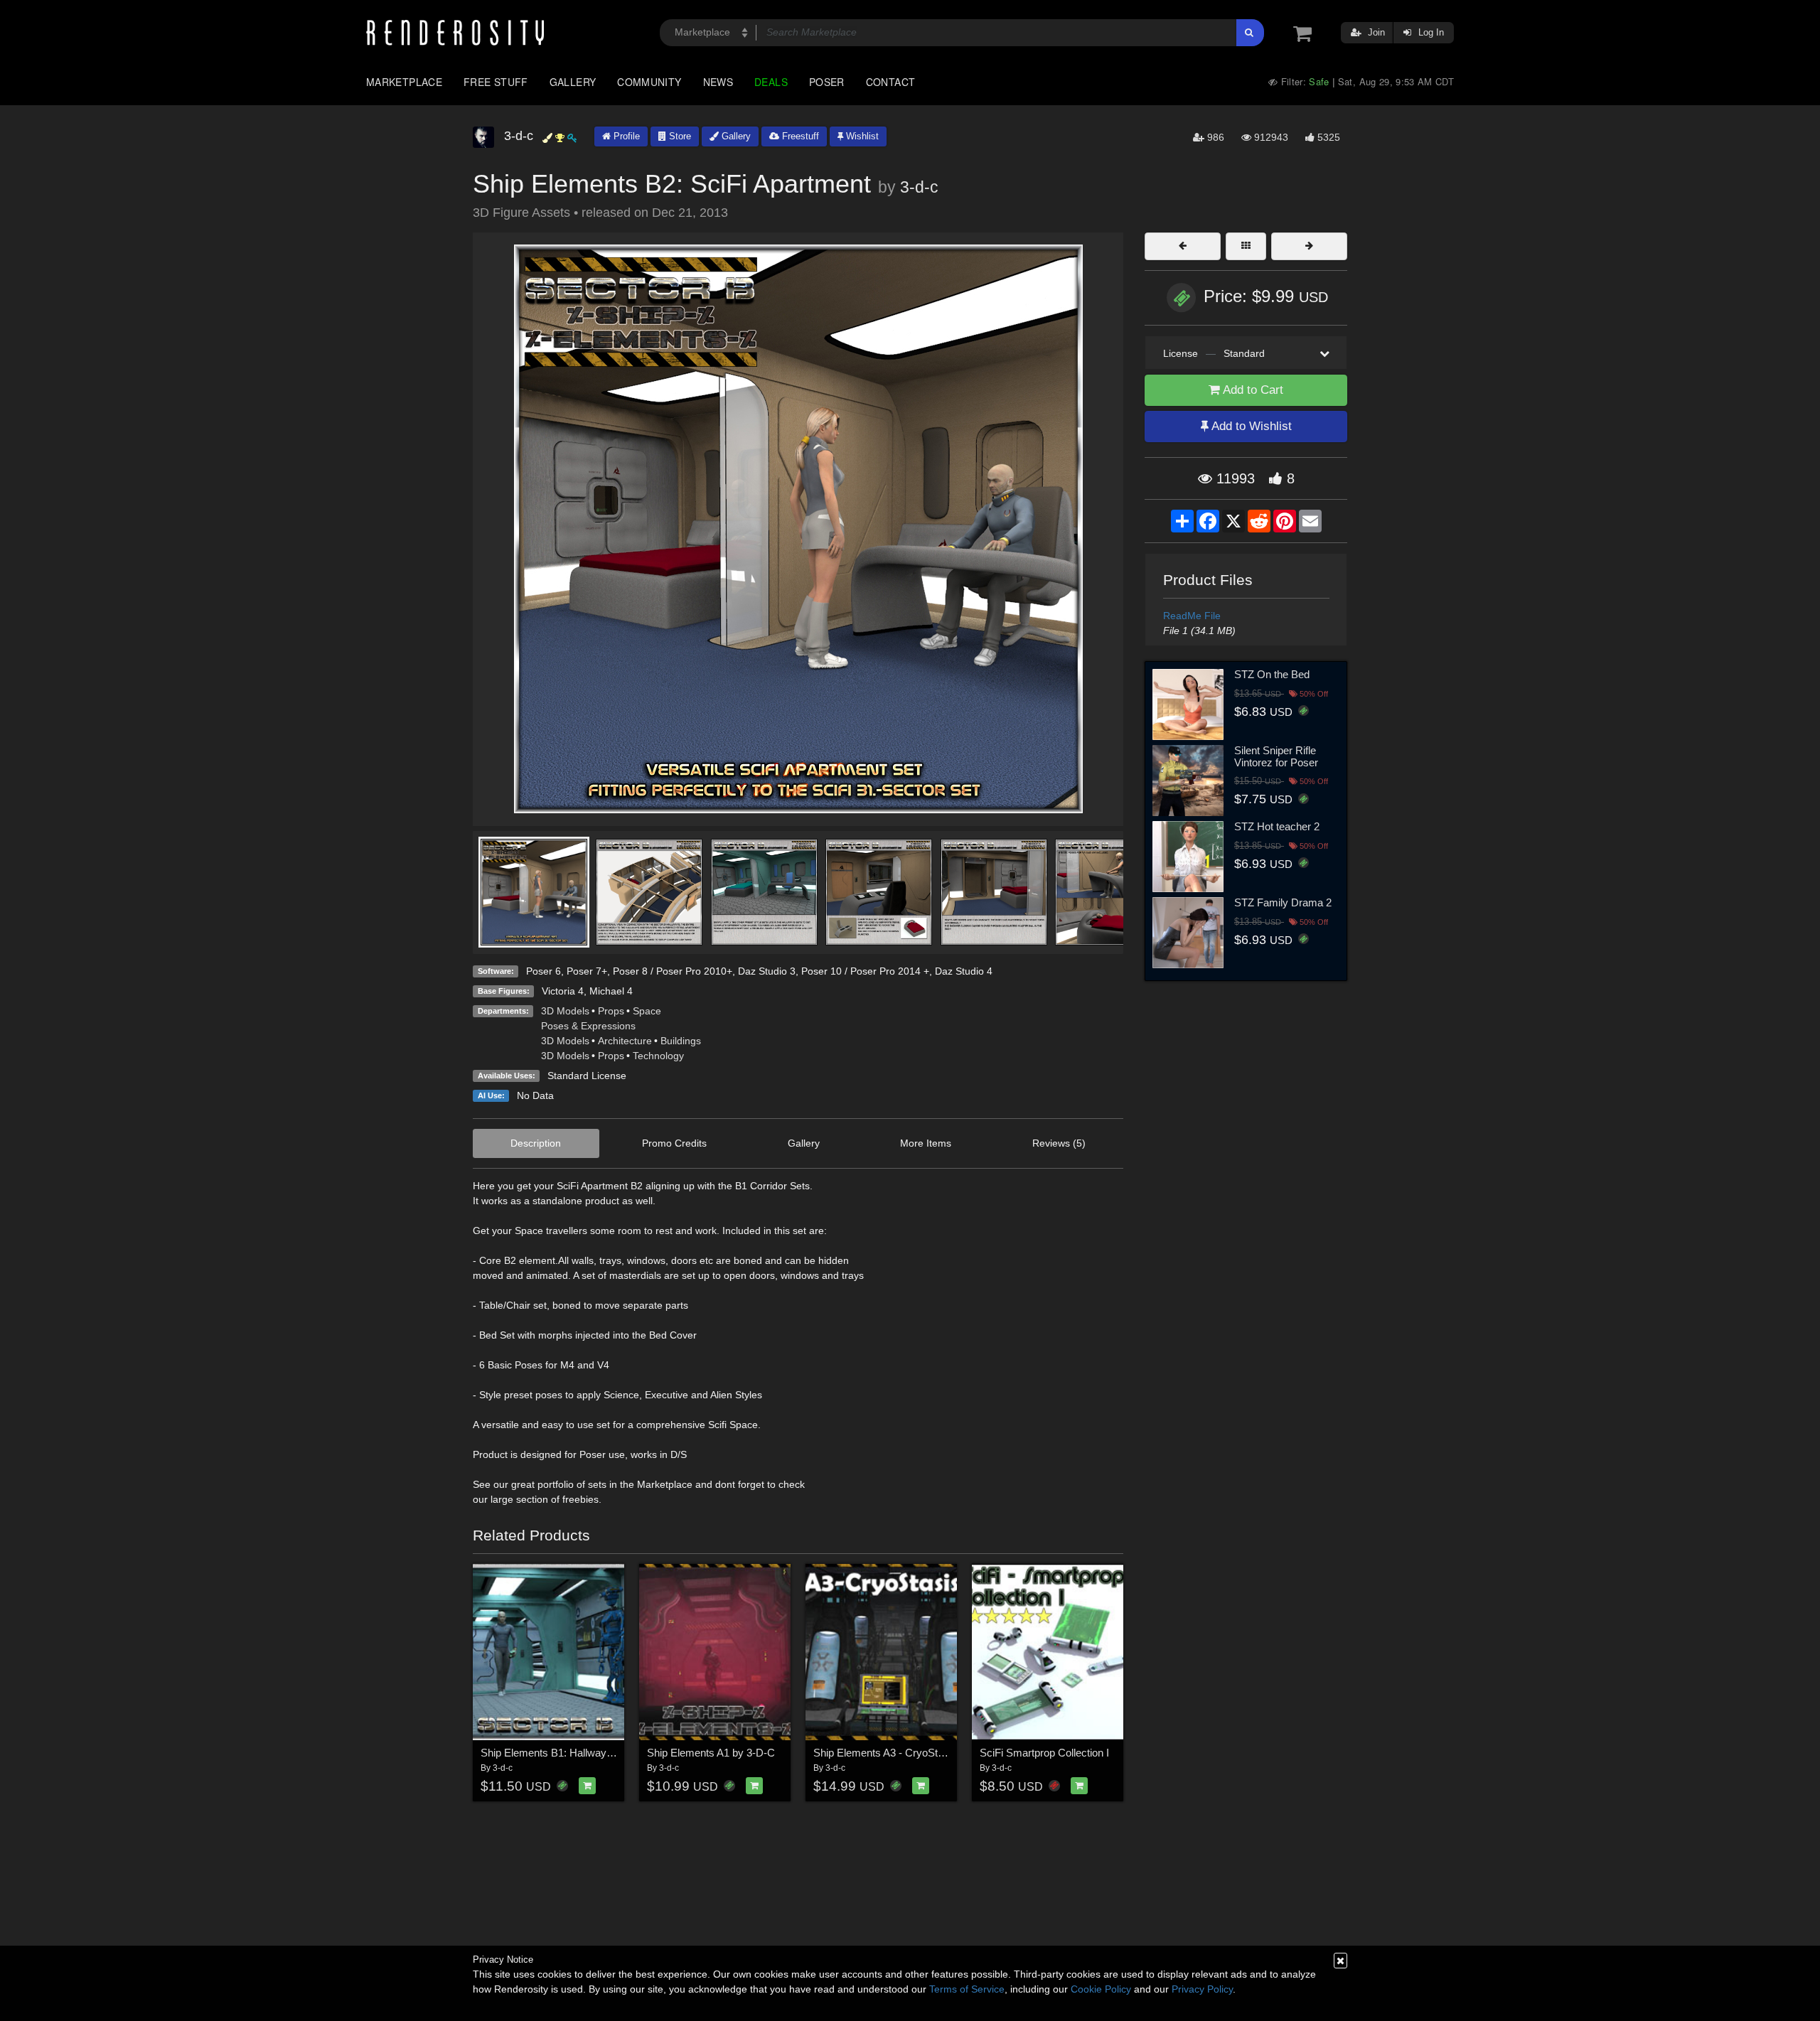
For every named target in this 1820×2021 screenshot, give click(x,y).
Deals (771, 82)
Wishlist (861, 136)
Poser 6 (544, 971)
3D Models (565, 1011)
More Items (926, 1143)
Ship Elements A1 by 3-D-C (711, 1753)
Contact (891, 82)
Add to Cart (1252, 390)
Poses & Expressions (588, 1026)
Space (647, 1011)
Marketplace (404, 82)
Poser (827, 82)
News (718, 82)
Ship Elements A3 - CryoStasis (885, 1753)
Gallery (573, 82)
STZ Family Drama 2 (1283, 902)
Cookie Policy (1101, 1989)
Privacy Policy (1202, 1989)
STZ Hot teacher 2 (1277, 826)
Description (536, 1143)
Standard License (587, 1076)
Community (649, 82)
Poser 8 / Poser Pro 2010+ (673, 971)
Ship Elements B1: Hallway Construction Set (584, 1753)
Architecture (625, 1041)
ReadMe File (1192, 616)
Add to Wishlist (1250, 426)
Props (611, 1011)
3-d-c (919, 187)
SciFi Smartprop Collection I (1044, 1753)
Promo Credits (674, 1143)
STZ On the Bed (1272, 674)
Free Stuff (496, 82)
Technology (658, 1056)
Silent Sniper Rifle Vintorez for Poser (1276, 756)
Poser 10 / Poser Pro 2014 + (865, 971)
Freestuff (799, 136)
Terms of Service (967, 1989)
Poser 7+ (587, 971)
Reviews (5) (1059, 1143)
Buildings (681, 1041)
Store (679, 136)
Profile (625, 136)
